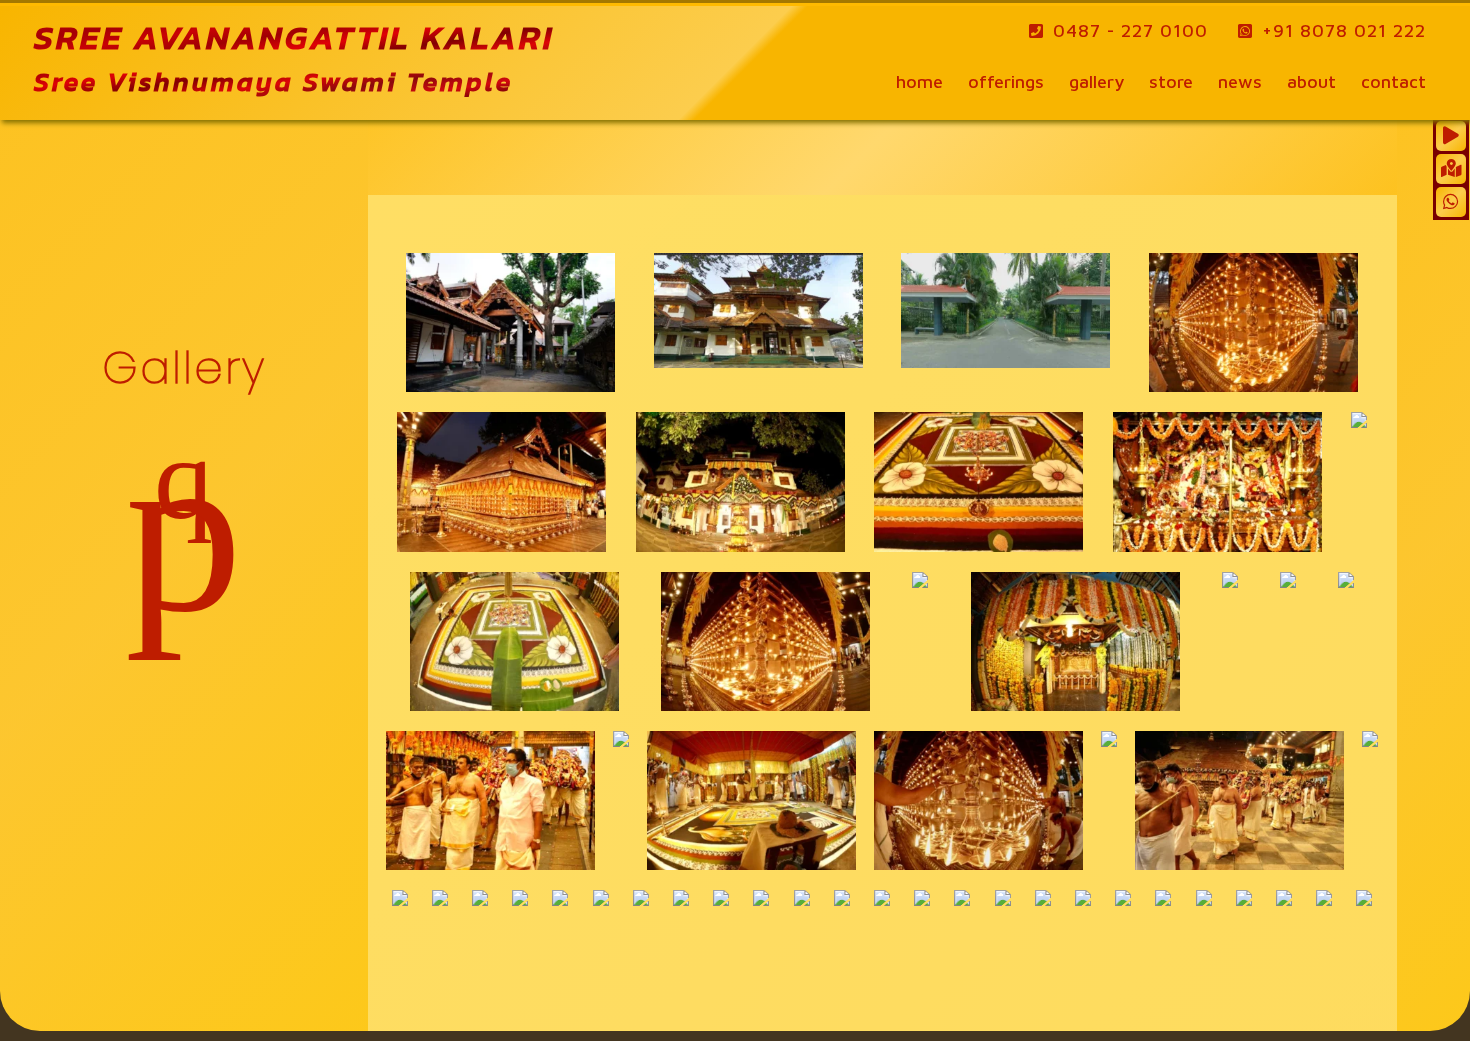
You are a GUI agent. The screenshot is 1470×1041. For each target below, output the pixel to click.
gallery (1096, 81)
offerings (1006, 81)
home (919, 81)
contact (1393, 81)
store (1171, 81)
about (1311, 81)
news (1240, 81)
